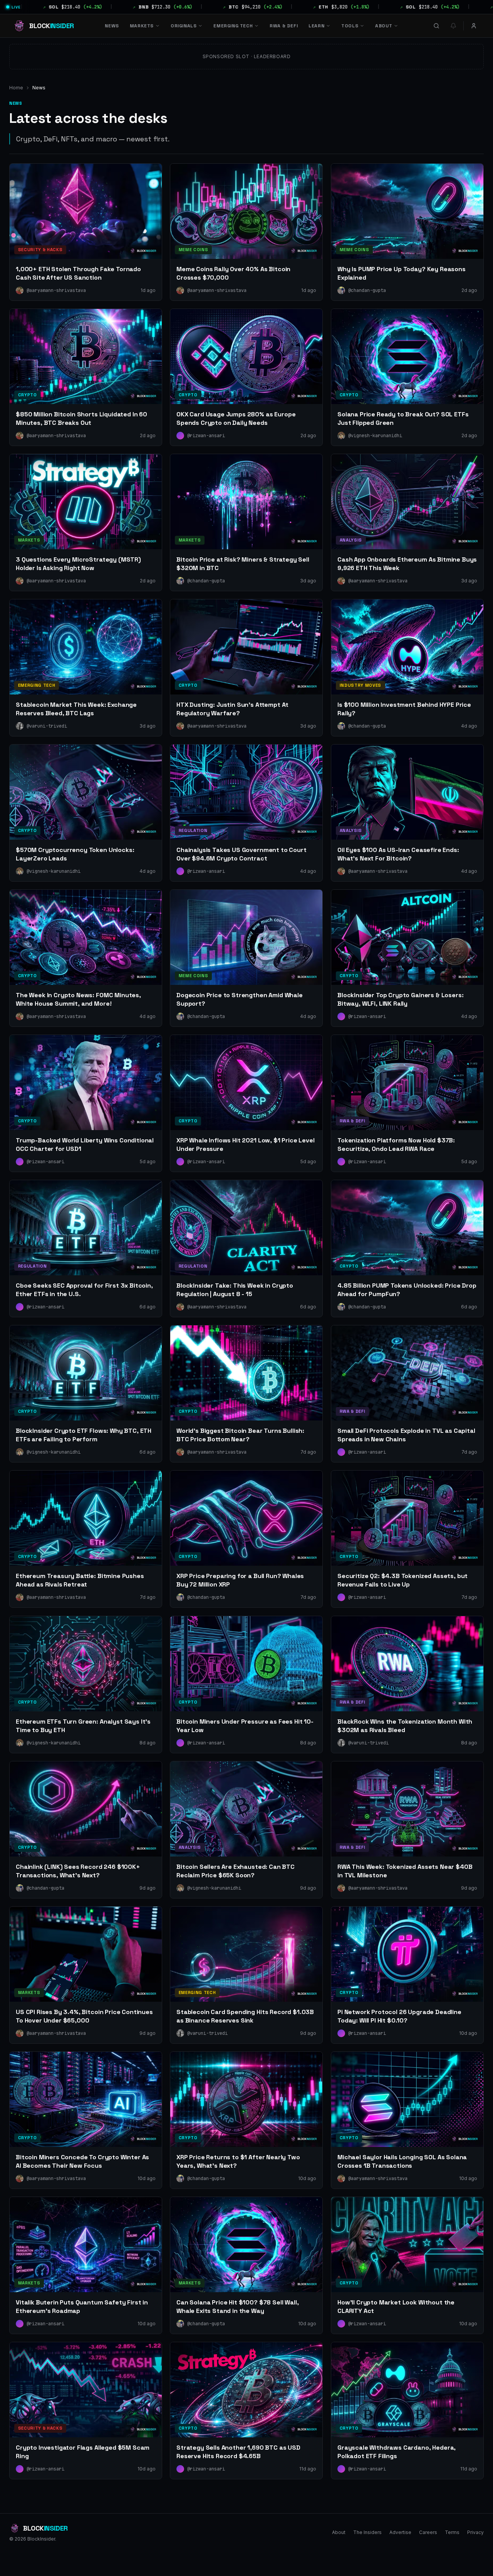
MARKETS (142, 26)
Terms (452, 2532)
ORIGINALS (184, 26)
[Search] (436, 26)
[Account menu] (474, 26)
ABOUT (384, 26)
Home (16, 88)
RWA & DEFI (284, 26)
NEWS (112, 26)
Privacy (475, 2532)
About (339, 2532)
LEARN (316, 26)
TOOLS (350, 26)
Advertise (400, 2532)
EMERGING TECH (233, 26)
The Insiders (367, 2532)
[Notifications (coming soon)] (453, 26)
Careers (428, 2532)
